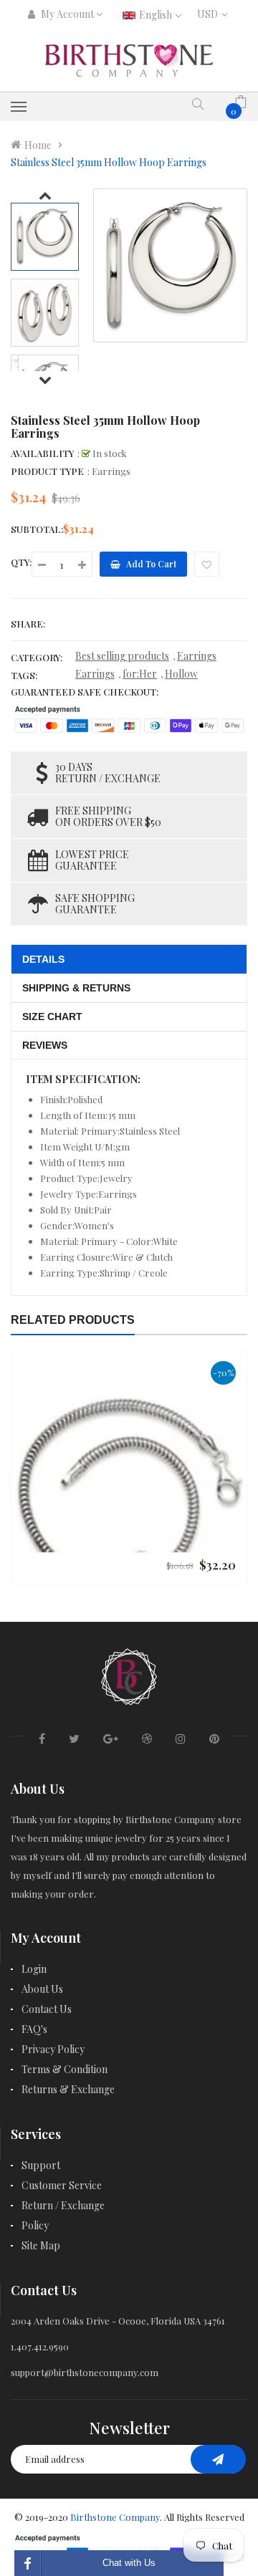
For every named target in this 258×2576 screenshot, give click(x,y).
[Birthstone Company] (129, 1674)
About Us (42, 1989)
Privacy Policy (53, 2049)
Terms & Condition (64, 2069)
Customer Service (62, 2185)
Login (34, 1969)
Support (41, 2165)
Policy (35, 2225)
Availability (42, 453)
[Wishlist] (207, 564)
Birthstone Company (115, 2517)
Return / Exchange (63, 2205)
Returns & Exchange (68, 2089)
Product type (47, 471)
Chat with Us (129, 2563)
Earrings (197, 656)
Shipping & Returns (76, 988)
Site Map (41, 2245)
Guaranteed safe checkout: (85, 692)
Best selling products (122, 656)
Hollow (181, 674)
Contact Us (47, 2009)
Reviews (45, 1045)
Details (43, 959)
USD (210, 14)
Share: (28, 624)
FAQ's (34, 2029)
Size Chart (52, 1017)
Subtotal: (37, 529)
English (157, 15)
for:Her (140, 674)
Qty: (21, 562)
